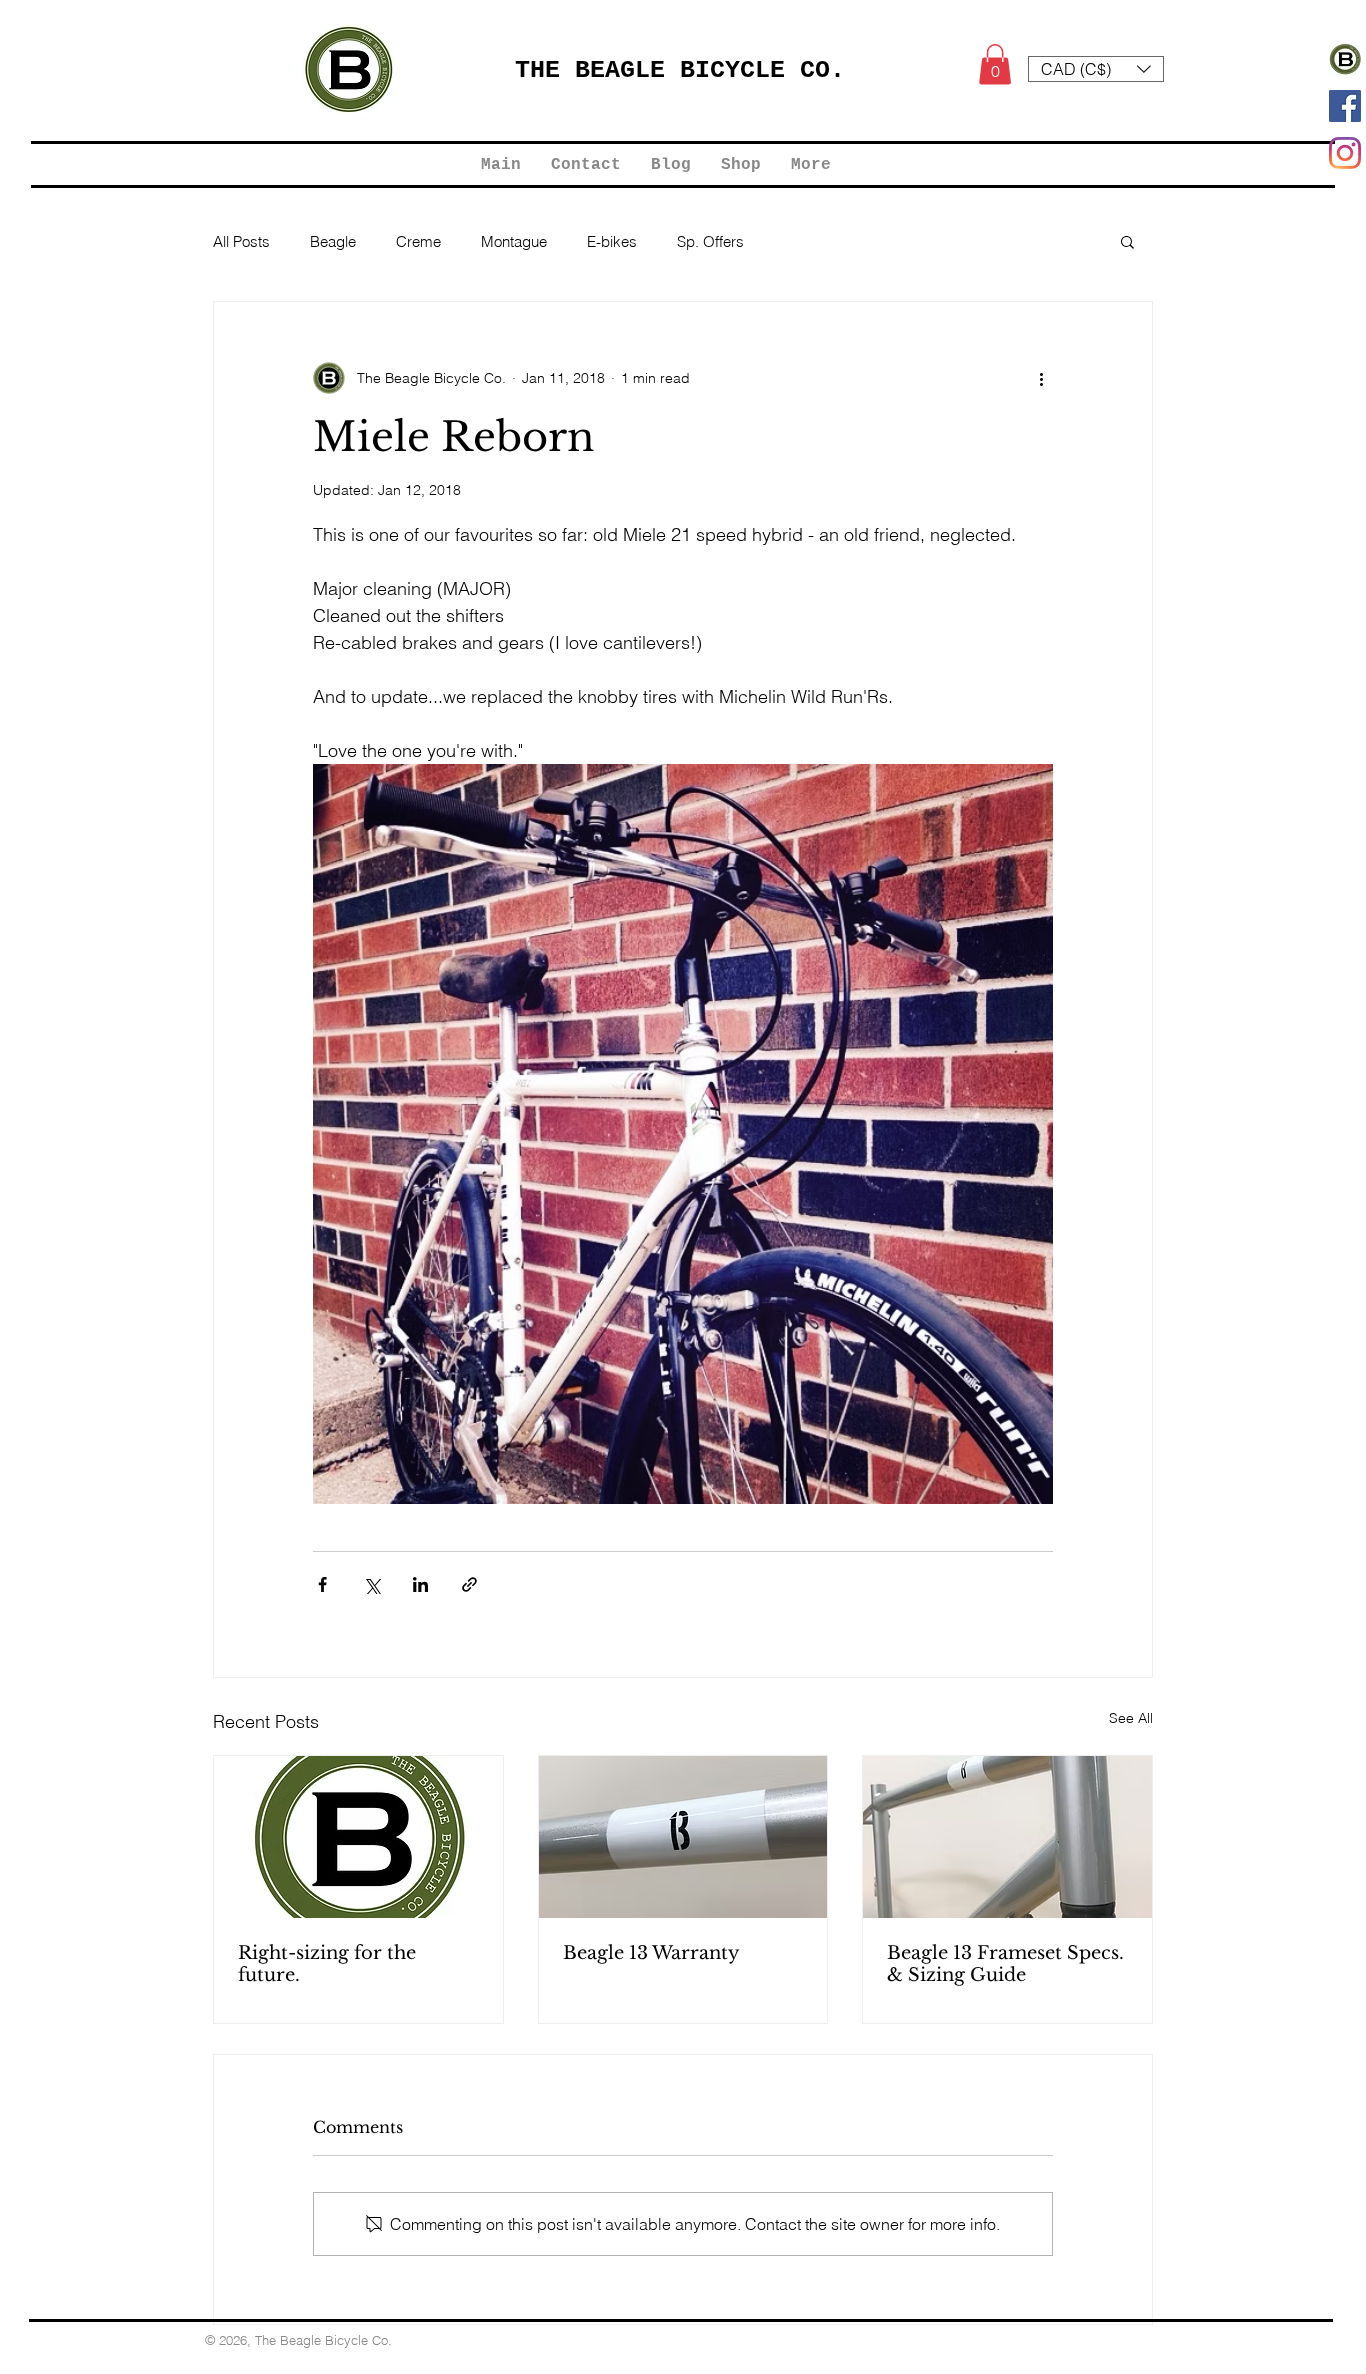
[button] (995, 64)
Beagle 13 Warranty (651, 1953)
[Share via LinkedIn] (420, 1584)
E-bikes (612, 241)
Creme (418, 241)
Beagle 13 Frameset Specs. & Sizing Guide (1005, 1964)
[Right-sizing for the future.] (358, 1837)
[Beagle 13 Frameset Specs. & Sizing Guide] (1007, 1837)
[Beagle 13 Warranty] (683, 1837)
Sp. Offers (710, 241)
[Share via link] (469, 1584)
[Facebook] (1345, 106)
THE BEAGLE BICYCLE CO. (680, 70)
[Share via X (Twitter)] (371, 1584)
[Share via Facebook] (322, 1584)
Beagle (333, 241)
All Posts (241, 241)
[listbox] (1096, 69)
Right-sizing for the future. (327, 1964)
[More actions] (1041, 378)
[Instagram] (1345, 153)
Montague (514, 241)
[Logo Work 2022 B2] (1345, 59)
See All (1131, 1718)
